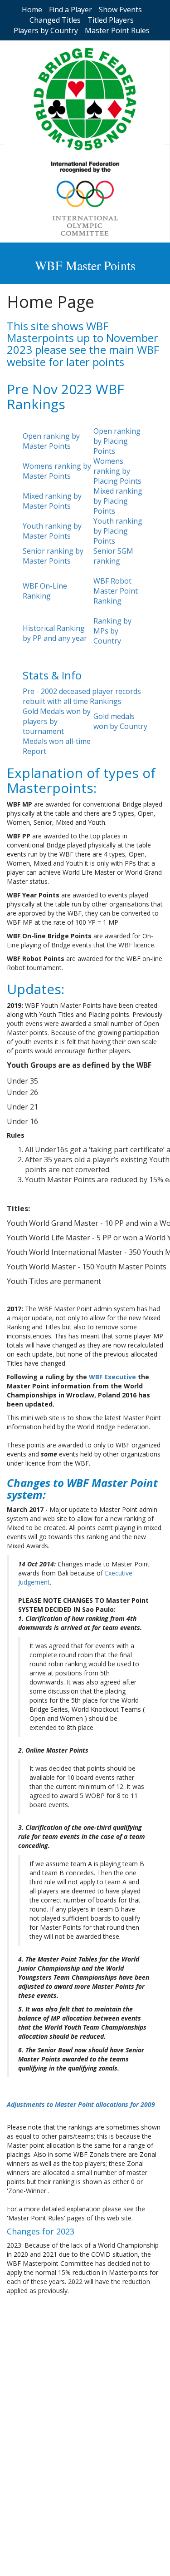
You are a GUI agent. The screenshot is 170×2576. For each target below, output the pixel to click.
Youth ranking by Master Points (52, 531)
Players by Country (46, 30)
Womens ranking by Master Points (57, 471)
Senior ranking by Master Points (53, 556)
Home (32, 10)
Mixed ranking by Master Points (52, 501)
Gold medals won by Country (120, 721)
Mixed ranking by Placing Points (118, 501)
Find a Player (70, 10)
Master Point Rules (117, 30)
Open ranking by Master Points (51, 441)
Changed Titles (55, 20)
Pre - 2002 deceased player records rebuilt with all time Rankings (82, 696)
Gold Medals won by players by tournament (57, 721)
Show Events (120, 10)
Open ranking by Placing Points (117, 441)
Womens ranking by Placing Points (117, 471)
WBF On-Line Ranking (45, 591)
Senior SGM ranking (113, 556)
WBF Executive (112, 1377)
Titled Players (111, 20)
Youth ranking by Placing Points (118, 531)
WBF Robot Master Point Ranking (116, 591)
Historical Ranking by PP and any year (55, 633)
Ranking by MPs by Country (112, 631)
